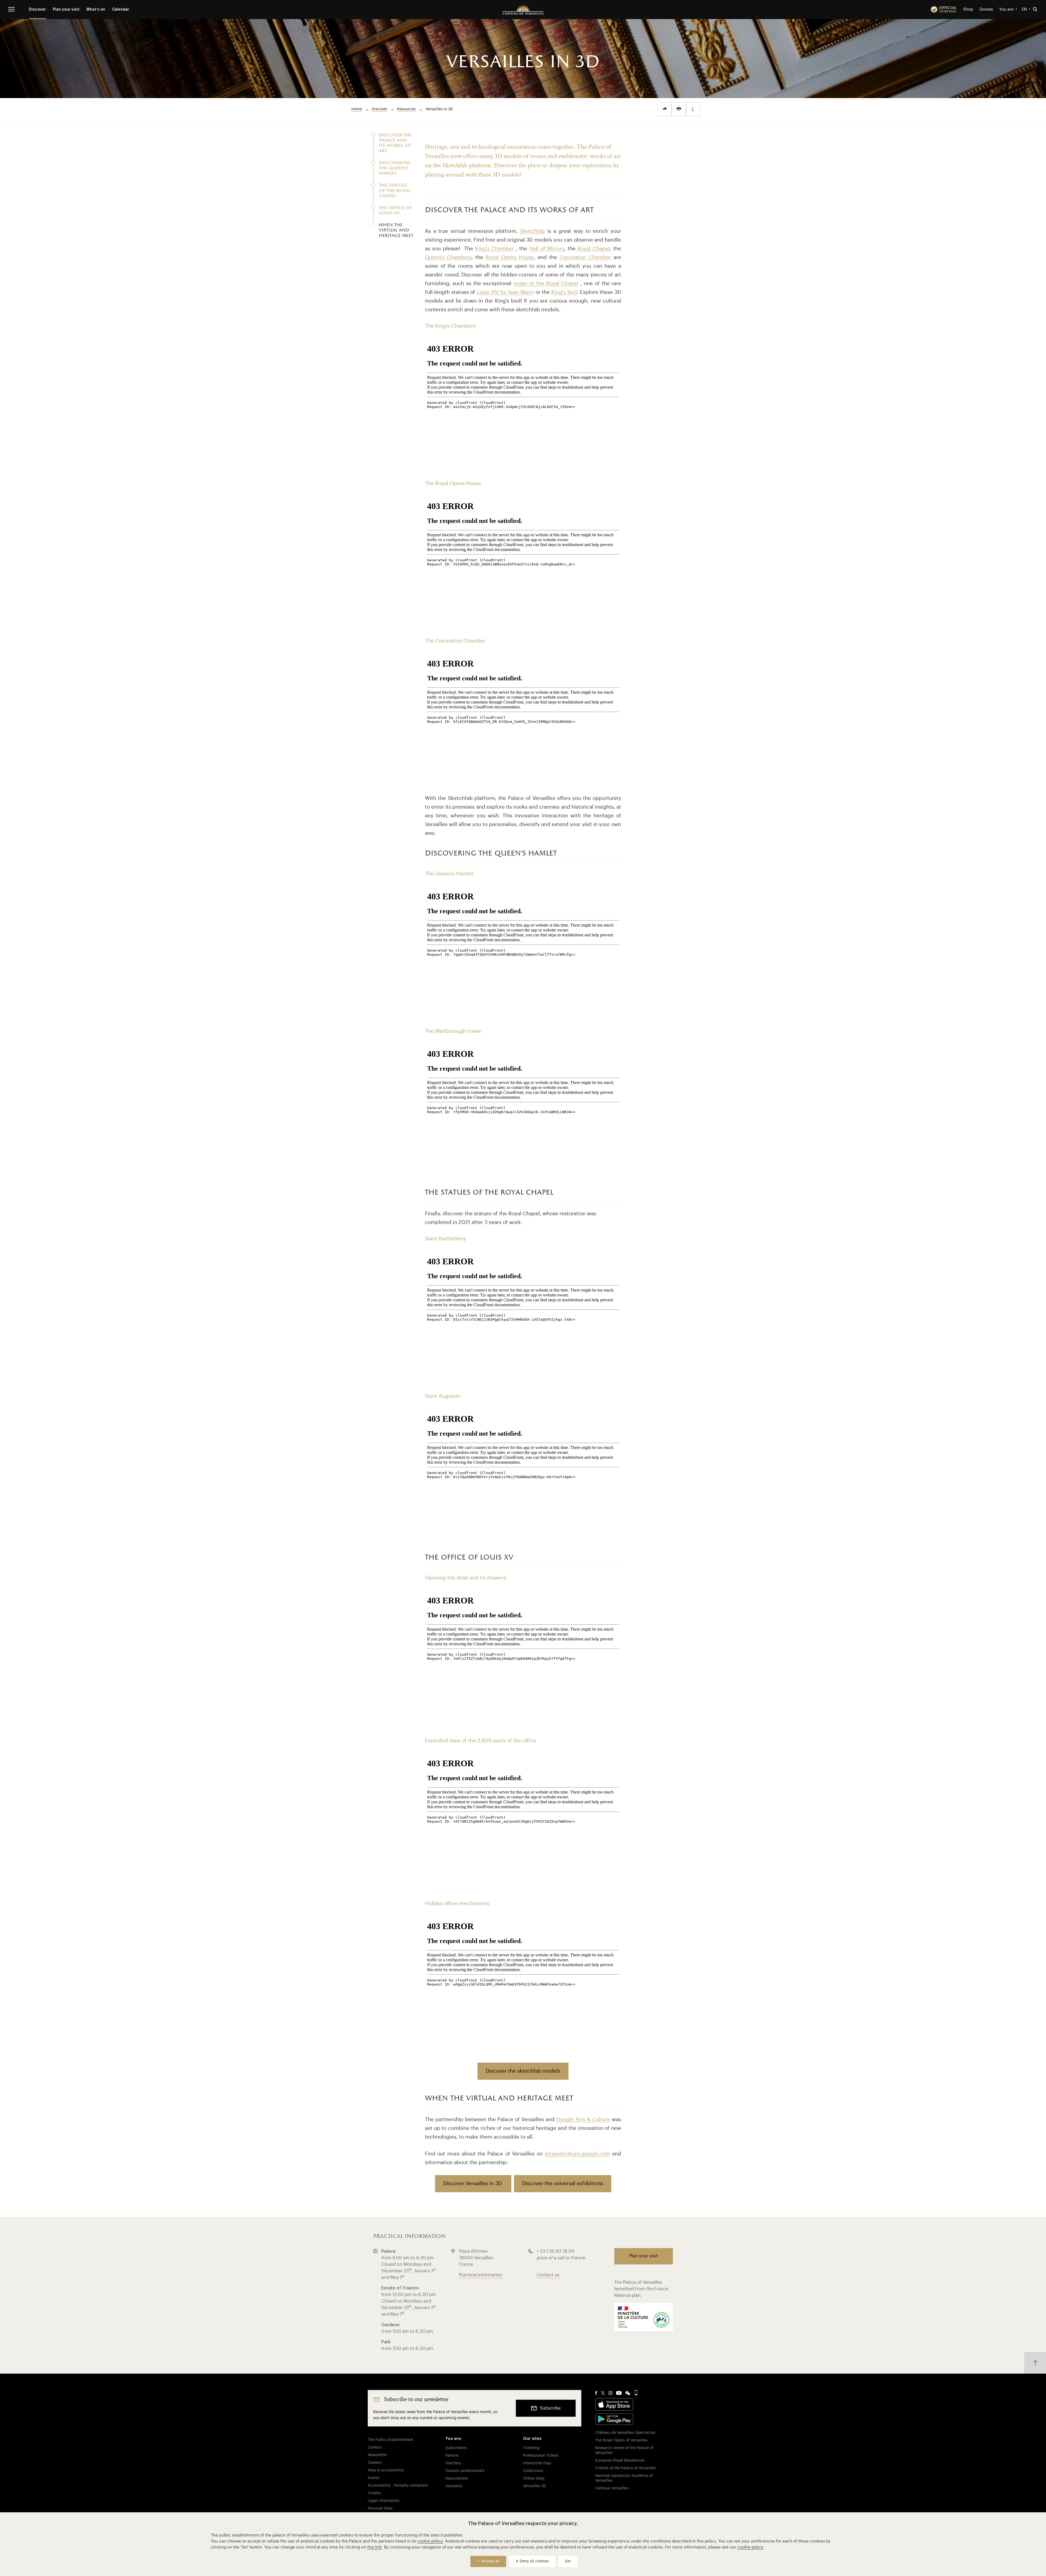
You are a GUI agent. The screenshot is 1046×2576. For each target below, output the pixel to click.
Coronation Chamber (585, 257)
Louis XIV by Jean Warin (505, 292)
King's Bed (564, 292)
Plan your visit (66, 10)
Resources (406, 109)
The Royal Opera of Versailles (621, 2440)
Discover (37, 10)
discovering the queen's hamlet (395, 168)
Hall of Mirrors (547, 249)
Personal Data (380, 2508)
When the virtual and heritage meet (396, 231)
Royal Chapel (594, 249)
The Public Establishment (390, 2440)
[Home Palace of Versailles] (523, 10)
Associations (457, 2478)
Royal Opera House (510, 257)
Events (374, 2478)
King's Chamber (494, 249)
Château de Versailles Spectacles (625, 2433)
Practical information (481, 2275)
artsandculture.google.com (577, 2154)
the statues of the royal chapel (395, 191)
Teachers (453, 2463)
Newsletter (377, 2455)
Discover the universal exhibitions (563, 2183)
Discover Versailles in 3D (473, 2183)
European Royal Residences (620, 2461)
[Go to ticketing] (944, 10)
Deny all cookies (534, 2561)
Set (568, 2561)
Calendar (121, 10)
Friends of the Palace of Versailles (626, 2468)
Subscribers (456, 2448)
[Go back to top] (1035, 2363)
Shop (968, 9)
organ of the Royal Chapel (546, 283)
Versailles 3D (535, 2486)
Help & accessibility (386, 2470)
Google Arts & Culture (583, 2119)
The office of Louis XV (395, 211)
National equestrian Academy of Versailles (624, 2478)
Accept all (490, 2561)
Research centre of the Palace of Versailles (624, 2450)
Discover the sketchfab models (523, 2071)
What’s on (96, 10)
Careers (375, 2463)
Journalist (454, 2486)
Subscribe (550, 2408)
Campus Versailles (612, 2488)
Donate (986, 9)
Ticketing (531, 2448)
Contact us (548, 2275)
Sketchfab (532, 231)
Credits (374, 2493)
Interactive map (537, 2463)
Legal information (384, 2501)
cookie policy (430, 2541)
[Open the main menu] (11, 9)
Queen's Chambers (448, 257)
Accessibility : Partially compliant (398, 2486)
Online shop (534, 2478)
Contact (375, 2447)
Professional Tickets (541, 2456)
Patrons (452, 2456)
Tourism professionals (465, 2471)
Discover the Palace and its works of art (395, 143)
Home (357, 109)
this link (375, 2547)
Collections (533, 2471)
